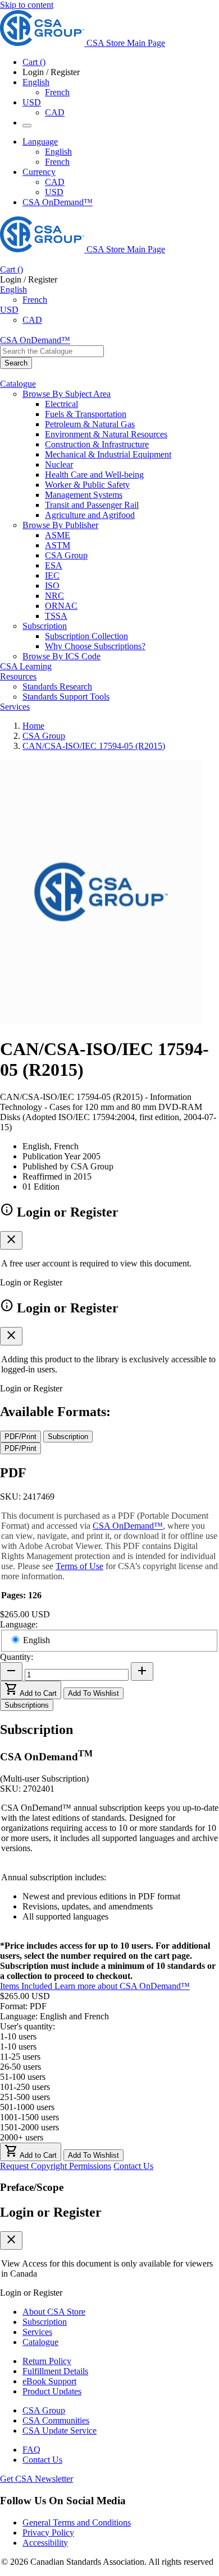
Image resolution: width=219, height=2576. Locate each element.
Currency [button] (39, 172)
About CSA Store (54, 2312)
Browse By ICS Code (61, 656)
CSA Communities (56, 2420)
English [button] (36, 82)
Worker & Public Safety (87, 485)
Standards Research (57, 686)
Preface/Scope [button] (32, 2187)
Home (33, 726)
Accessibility (45, 2543)
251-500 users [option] (25, 2097)
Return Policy (47, 2361)
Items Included (27, 1986)
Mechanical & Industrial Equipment (108, 454)
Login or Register (51, 2212)
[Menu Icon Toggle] (27, 126)
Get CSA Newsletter (36, 2479)
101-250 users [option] (25, 2087)
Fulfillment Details (55, 2371)
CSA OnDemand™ (58, 202)
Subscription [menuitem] (45, 626)
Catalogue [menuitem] (18, 384)
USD (32, 102)
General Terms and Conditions (77, 2522)
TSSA (56, 616)
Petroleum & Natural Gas (90, 424)
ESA (54, 565)
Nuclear (59, 464)
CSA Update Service (60, 2431)
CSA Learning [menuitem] (26, 666)
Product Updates (52, 2391)
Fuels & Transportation (86, 414)
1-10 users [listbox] (18, 2036)
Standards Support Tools (66, 697)
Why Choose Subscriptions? (95, 646)
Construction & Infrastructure (97, 444)
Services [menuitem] (15, 707)
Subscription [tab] (68, 1437)
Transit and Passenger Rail (92, 505)
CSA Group (66, 555)
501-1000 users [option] (27, 2107)
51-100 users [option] (23, 2077)
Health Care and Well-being (94, 475)
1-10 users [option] (18, 2047)
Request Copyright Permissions (56, 2166)
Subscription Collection (86, 636)
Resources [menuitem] (18, 676)
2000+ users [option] (22, 2137)
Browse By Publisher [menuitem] (60, 525)
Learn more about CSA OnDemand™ (122, 1986)
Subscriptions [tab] (27, 1705)
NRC (54, 596)
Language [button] (40, 142)
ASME (58, 535)
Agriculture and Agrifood (90, 515)
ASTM (58, 545)
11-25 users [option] (20, 2057)
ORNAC (61, 606)
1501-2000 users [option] (29, 2127)
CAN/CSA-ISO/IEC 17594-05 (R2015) (94, 746)
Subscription (45, 2322)
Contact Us (133, 2166)
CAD (55, 112)
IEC (52, 575)
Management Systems (84, 495)
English (58, 152)
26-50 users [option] (20, 2067)
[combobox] (52, 351)
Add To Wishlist (93, 1693)
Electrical (61, 404)
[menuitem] (132, 404)
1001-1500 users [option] (29, 2117)
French (57, 92)
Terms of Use (79, 1566)
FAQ (31, 2450)
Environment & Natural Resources (106, 434)
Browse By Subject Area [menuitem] (67, 394)
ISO (52, 586)
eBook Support (49, 2381)
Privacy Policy (48, 2533)
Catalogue (40, 2342)
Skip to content (27, 5)
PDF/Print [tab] (20, 1437)
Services (37, 2332)
